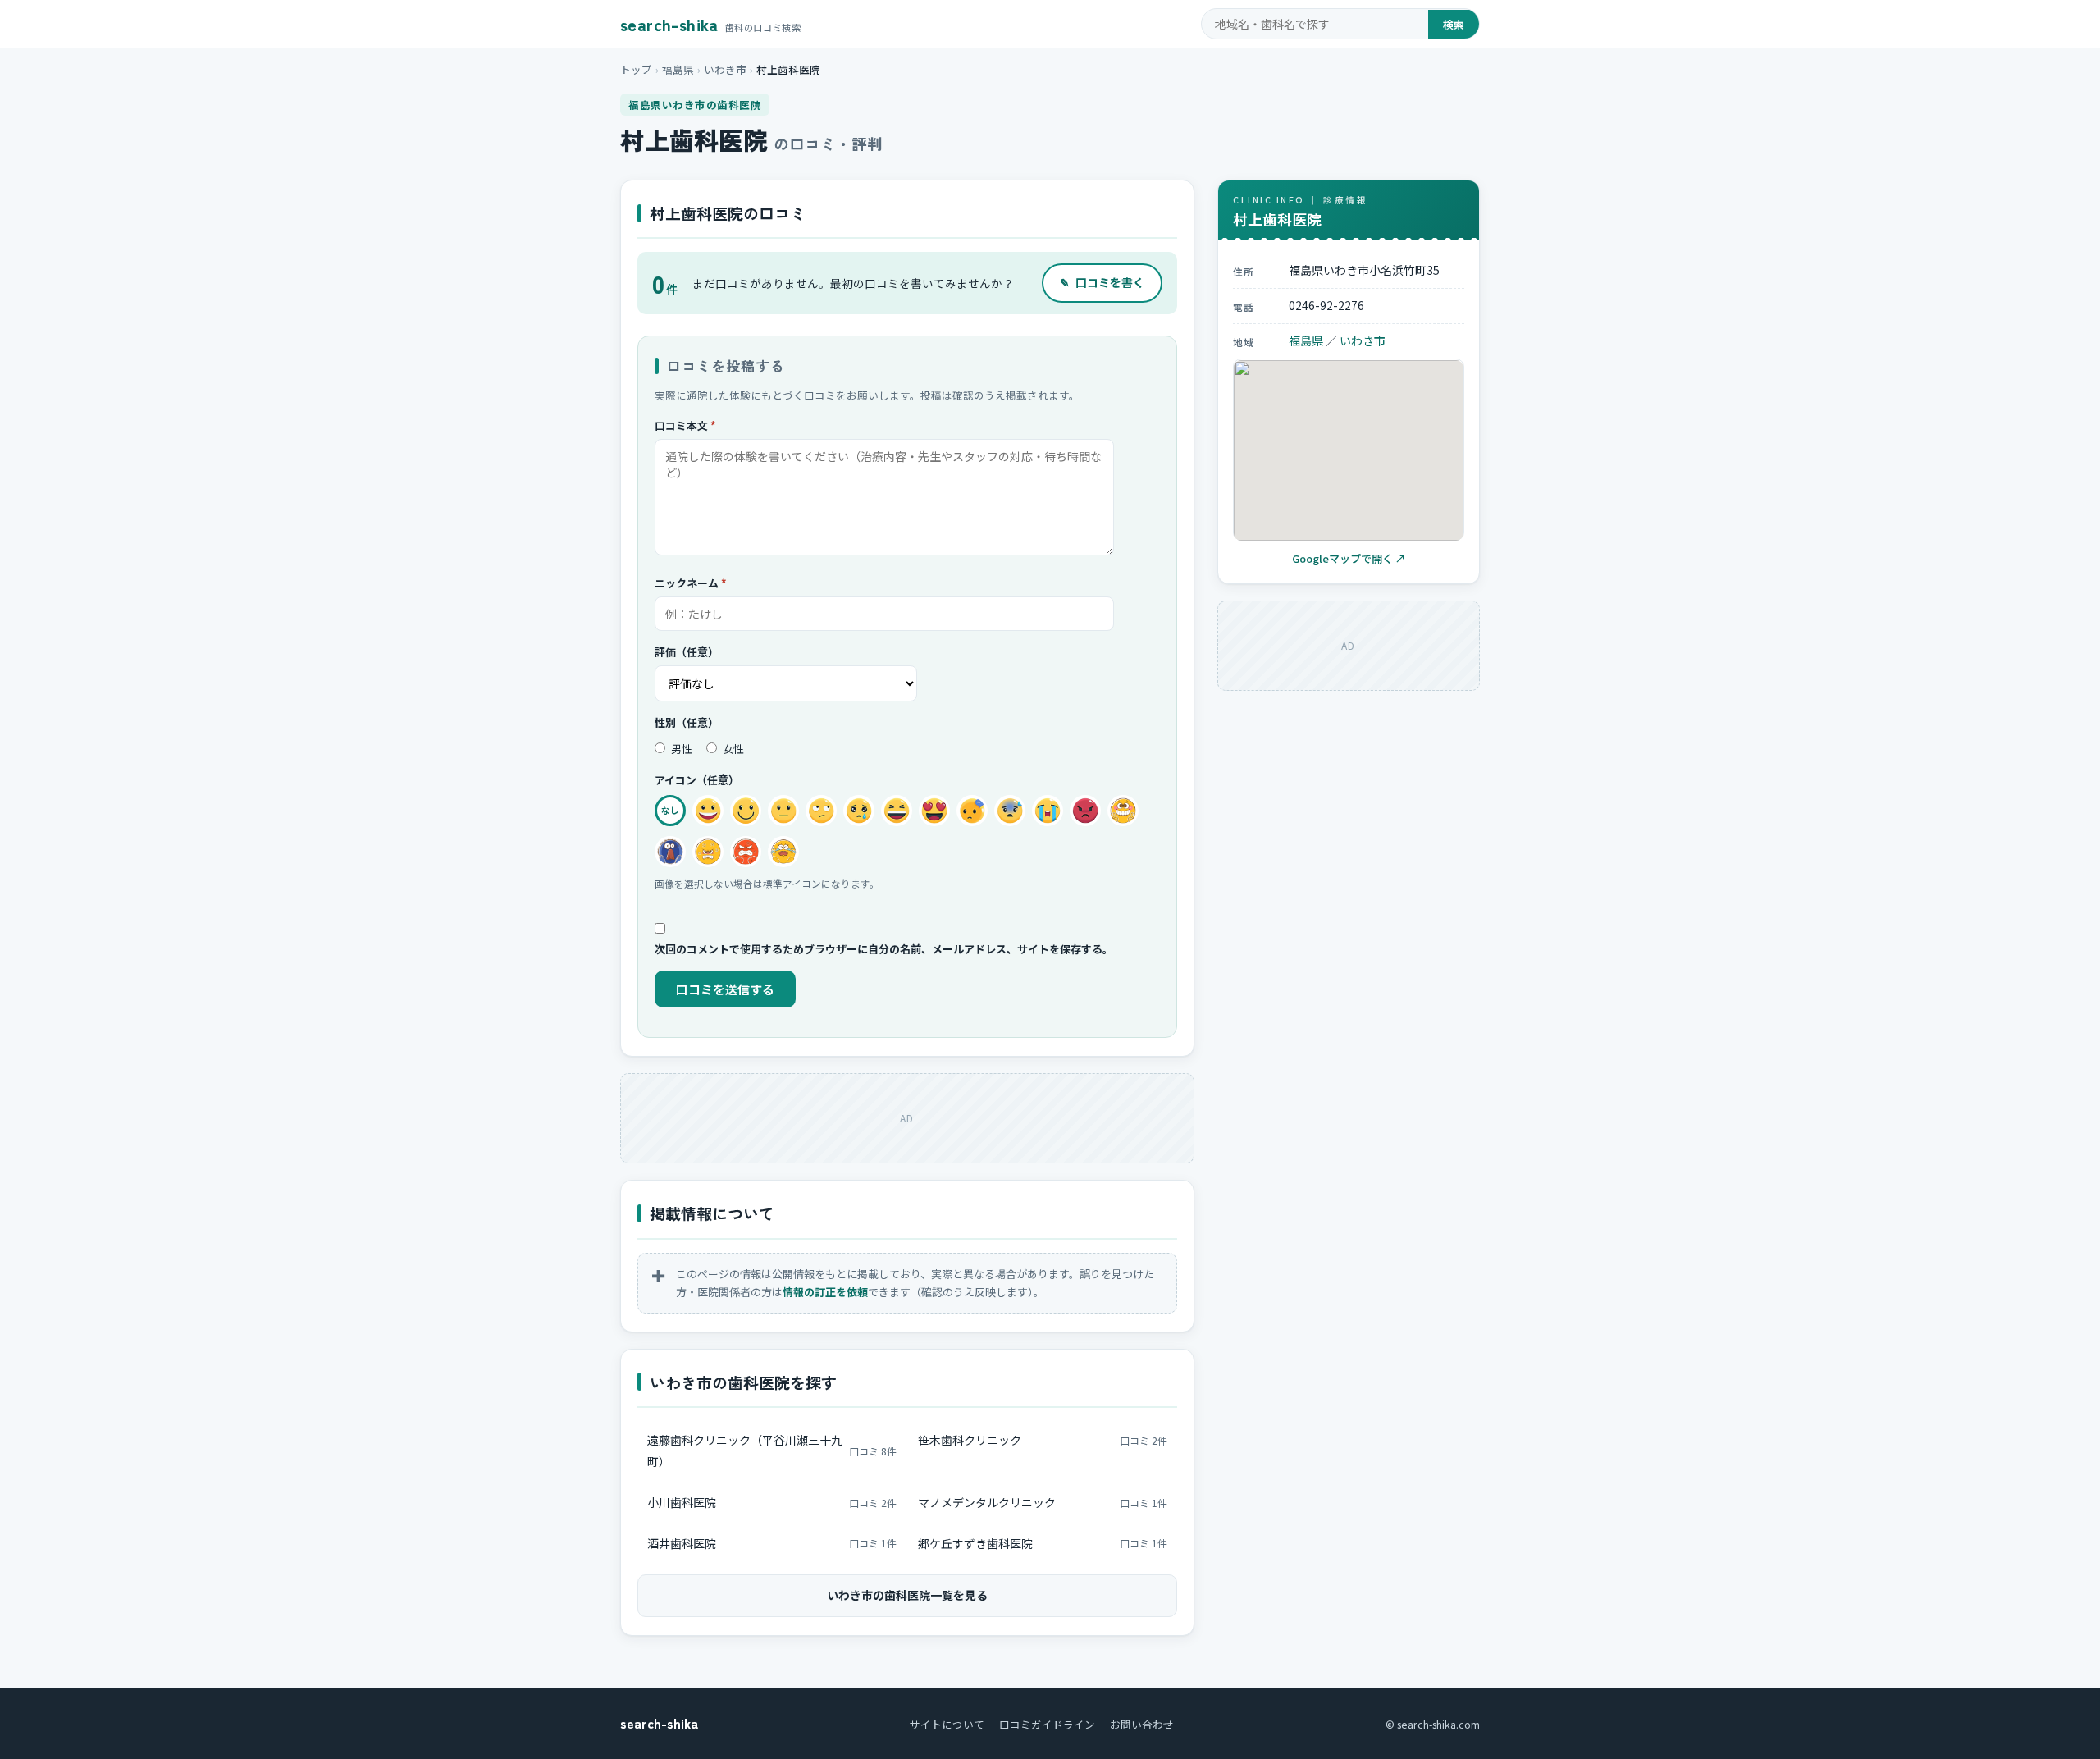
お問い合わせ (1142, 1724)
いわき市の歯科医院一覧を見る (907, 1595)
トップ (636, 69)
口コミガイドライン (1047, 1724)
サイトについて (947, 1724)
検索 (1454, 24)
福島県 (678, 69)
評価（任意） (687, 652)
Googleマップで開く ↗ (1349, 559)
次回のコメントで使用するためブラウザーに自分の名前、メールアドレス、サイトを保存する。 (884, 949)
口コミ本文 (685, 425)
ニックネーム (691, 583)
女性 (732, 749)
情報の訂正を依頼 (825, 1292)
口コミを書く (1102, 282)
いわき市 (725, 69)
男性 (680, 749)
